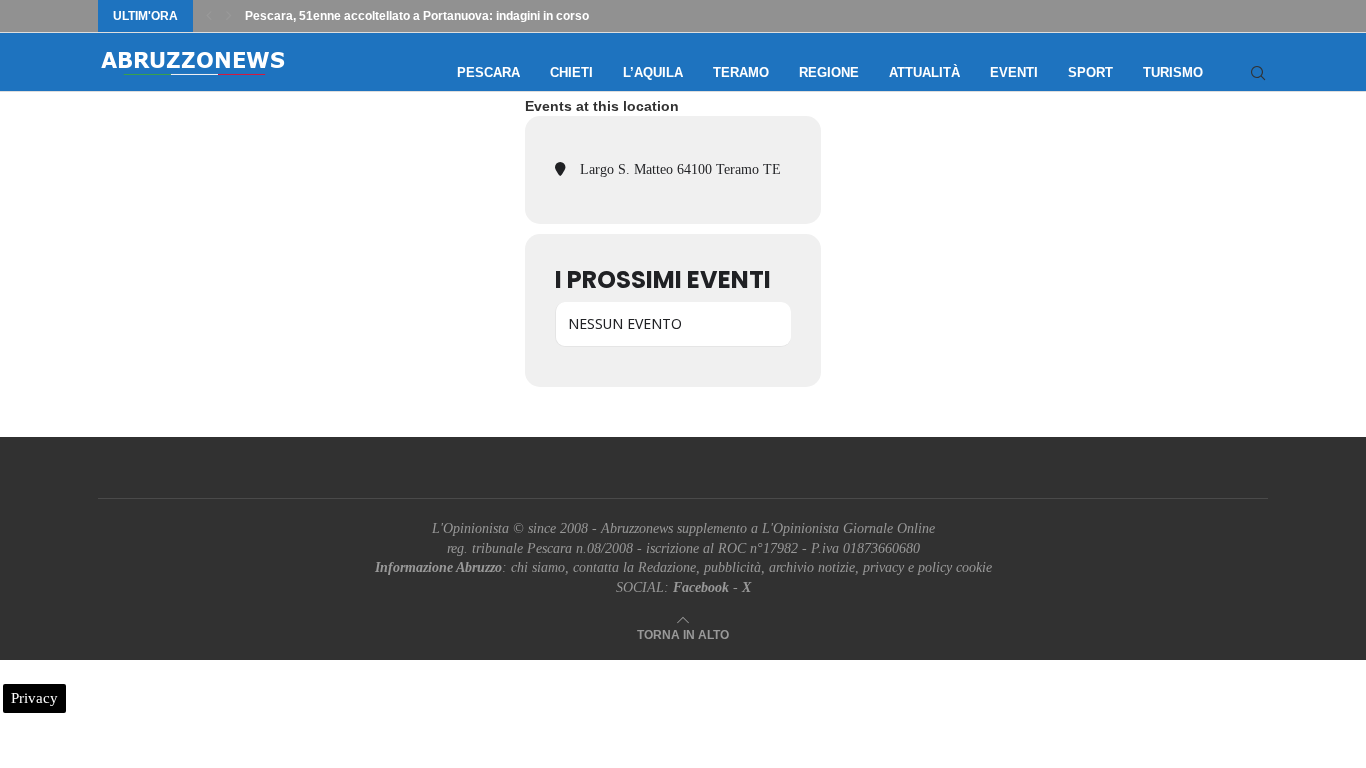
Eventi (1014, 72)
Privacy (34, 698)
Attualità (924, 72)
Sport (1090, 72)
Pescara (488, 72)
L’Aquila (653, 72)
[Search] (1258, 73)
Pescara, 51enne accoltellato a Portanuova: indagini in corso (417, 16)
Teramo (741, 72)
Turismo (1173, 72)
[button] (209, 16)
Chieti (571, 72)
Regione (829, 72)
